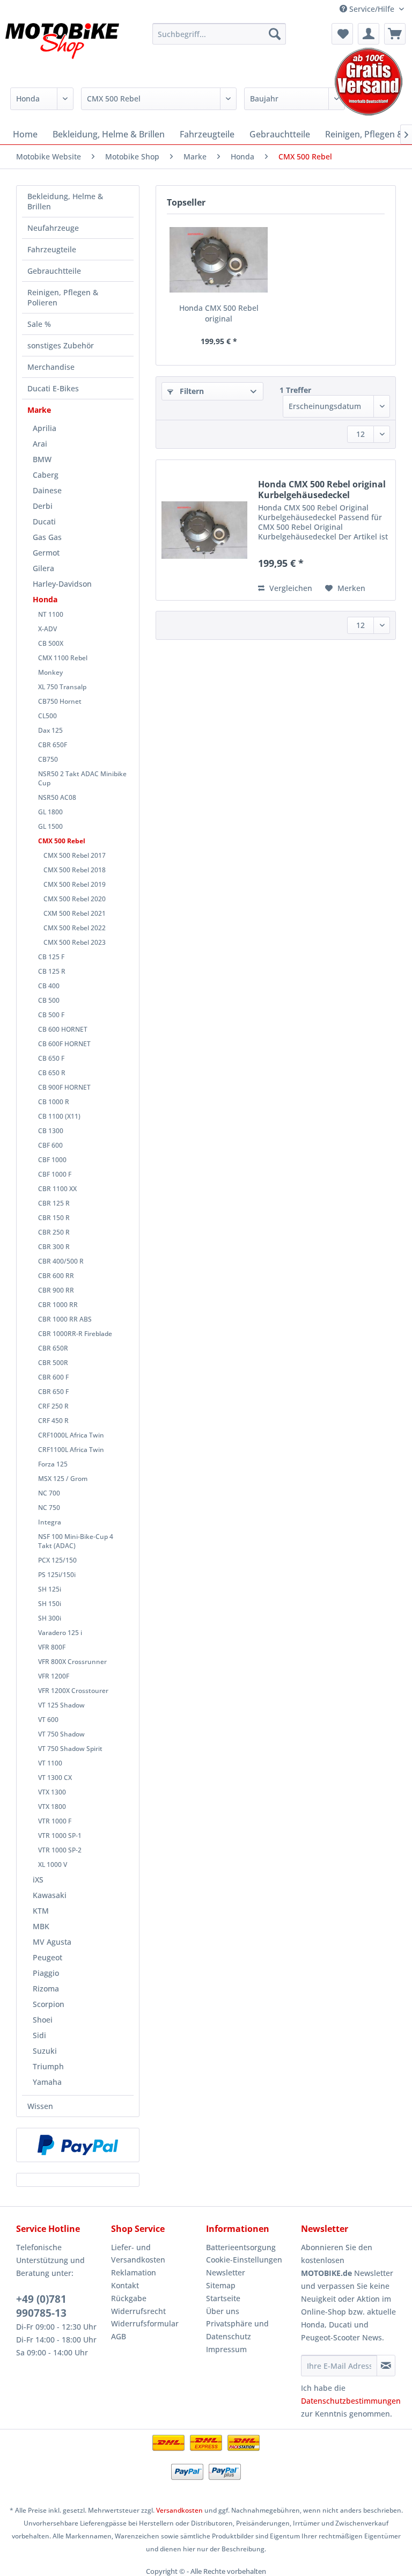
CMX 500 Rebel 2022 (75, 928)
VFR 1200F (54, 1676)
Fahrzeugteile (52, 249)
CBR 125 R (54, 1203)
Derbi (43, 506)
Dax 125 (50, 730)
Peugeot (47, 1957)
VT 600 (48, 1720)
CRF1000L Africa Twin (71, 1435)
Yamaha (47, 2082)
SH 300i (50, 1618)
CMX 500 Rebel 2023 (75, 942)
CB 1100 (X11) (59, 1116)
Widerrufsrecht (138, 2311)
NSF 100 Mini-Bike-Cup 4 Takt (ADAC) (76, 1541)
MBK (41, 1926)
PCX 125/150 (57, 1560)
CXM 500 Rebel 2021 (75, 913)
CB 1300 (51, 1131)
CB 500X (51, 643)
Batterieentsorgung (241, 2247)
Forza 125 (53, 1464)
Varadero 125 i (60, 1633)
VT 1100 (50, 1763)
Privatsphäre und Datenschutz (237, 2330)
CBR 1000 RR (58, 1305)
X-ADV (47, 629)
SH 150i (50, 1604)
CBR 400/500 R (61, 1261)
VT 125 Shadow (61, 1705)
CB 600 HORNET (63, 1029)
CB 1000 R (54, 1102)
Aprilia (45, 428)
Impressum (226, 2349)
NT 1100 (51, 614)
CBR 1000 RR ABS (65, 1319)
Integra (50, 1522)
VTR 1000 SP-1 (60, 1836)
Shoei (43, 2020)
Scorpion (49, 2004)
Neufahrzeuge (53, 228)
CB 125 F (51, 957)
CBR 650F (53, 745)
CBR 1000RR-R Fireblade (75, 1334)
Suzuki (45, 2051)
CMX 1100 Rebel (63, 658)
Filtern (191, 391)
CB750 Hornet (60, 701)
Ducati (44, 521)
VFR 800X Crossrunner (72, 1662)
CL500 (47, 716)
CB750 (48, 759)
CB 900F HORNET (64, 1087)
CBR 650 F (53, 1392)
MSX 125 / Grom (63, 1479)
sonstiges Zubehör (61, 345)
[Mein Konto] (369, 34)
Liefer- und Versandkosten (138, 2254)
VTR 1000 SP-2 (60, 1850)
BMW (42, 459)
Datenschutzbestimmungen (351, 2401)
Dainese (47, 490)
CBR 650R (53, 1348)
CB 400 (49, 986)
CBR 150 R (54, 1218)
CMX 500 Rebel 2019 (75, 884)
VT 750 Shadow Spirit (70, 1749)
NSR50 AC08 (57, 797)
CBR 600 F (53, 1377)
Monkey (50, 672)
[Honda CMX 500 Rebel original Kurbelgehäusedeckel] (219, 260)
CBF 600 (50, 1145)
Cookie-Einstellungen (244, 2260)
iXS (38, 1880)
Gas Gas (47, 537)
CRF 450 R (53, 1421)
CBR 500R (53, 1363)
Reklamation (134, 2272)
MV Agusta (52, 1942)
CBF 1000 (52, 1160)
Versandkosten (179, 2510)
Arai (40, 444)
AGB (119, 2336)
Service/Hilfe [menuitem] (372, 9)
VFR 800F (52, 1647)
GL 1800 (50, 812)
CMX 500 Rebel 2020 (75, 899)
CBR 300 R (54, 1247)
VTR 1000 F (55, 1821)
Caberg (46, 475)
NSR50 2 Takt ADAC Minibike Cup (82, 778)
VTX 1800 (52, 1807)
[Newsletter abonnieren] (386, 2366)
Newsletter (226, 2272)
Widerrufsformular (145, 2323)
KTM (41, 1911)
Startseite (223, 2298)
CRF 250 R (53, 1406)
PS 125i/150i (57, 1575)
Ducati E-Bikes (53, 388)
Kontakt (125, 2285)
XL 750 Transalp (62, 687)
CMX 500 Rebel (62, 841)
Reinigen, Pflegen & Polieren (63, 297)
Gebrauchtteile (54, 271)
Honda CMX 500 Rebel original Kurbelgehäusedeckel (219, 313)
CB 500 (49, 1000)
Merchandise (51, 367)
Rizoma (46, 1988)
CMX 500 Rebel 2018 (75, 870)
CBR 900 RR (56, 1290)
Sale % (39, 324)
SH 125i (50, 1589)
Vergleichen (290, 588)
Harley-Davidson (62, 584)
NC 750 (49, 1508)
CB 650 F (51, 1058)
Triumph (48, 2066)
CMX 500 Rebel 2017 (75, 855)
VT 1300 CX (55, 1778)
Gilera (43, 568)
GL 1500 (50, 826)
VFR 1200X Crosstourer (73, 1691)
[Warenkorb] (395, 34)
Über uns (223, 2311)
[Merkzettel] (342, 34)
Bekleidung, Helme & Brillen (65, 201)
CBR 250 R (54, 1232)
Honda (45, 599)
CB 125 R (52, 971)
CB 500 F (51, 1015)
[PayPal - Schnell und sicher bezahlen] (78, 2145)
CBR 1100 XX (57, 1189)
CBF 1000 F (55, 1174)
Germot (46, 553)
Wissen (40, 2106)
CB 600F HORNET (64, 1044)
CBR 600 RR (56, 1276)
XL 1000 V (53, 1865)
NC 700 (49, 1493)
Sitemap (221, 2285)
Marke (39, 410)
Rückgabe (129, 2298)
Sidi (39, 2035)
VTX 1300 (52, 1792)
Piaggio (46, 1973)
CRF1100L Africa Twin (71, 1450)
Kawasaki (50, 1895)
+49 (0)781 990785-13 (41, 2306)
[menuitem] (219, 34)
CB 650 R (52, 1073)
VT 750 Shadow (61, 1734)
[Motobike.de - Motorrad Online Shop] (62, 50)
